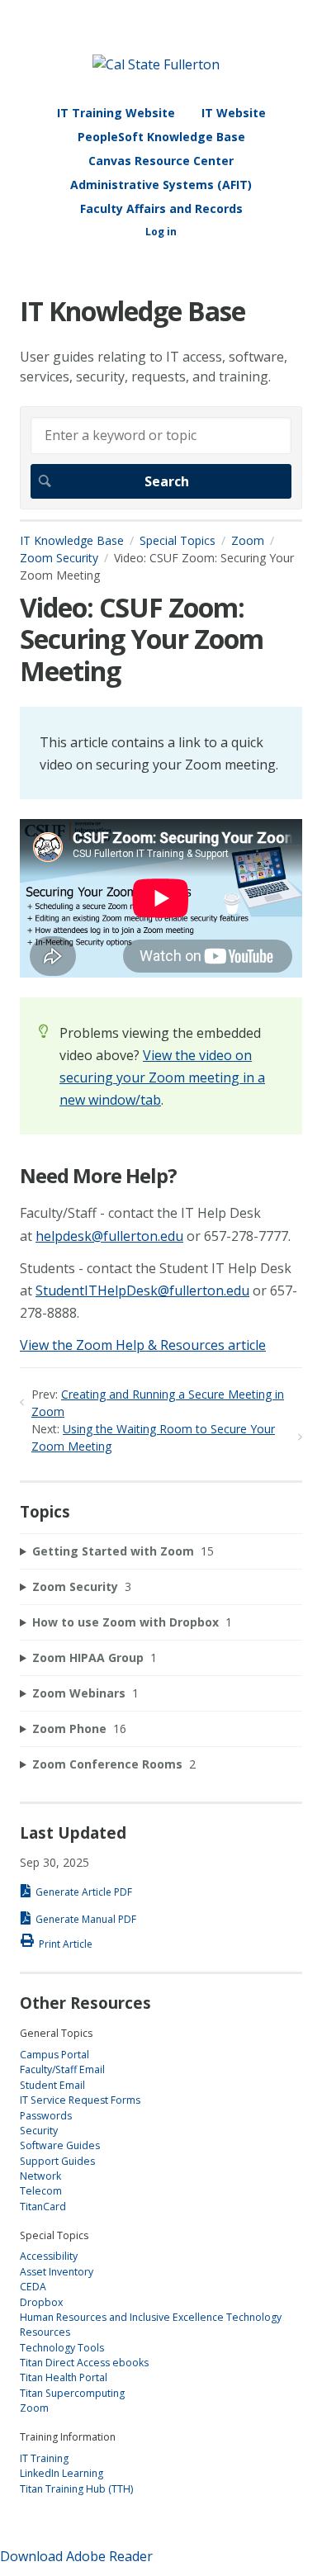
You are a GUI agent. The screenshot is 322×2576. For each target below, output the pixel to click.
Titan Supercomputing (72, 2393)
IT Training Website (116, 113)
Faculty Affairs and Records (161, 208)
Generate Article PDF (84, 1892)
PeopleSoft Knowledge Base (161, 137)
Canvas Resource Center (161, 161)
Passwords (46, 2116)
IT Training (44, 2458)
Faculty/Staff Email (62, 2069)
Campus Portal (54, 2055)
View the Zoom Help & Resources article (143, 1345)
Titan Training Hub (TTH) (76, 2489)
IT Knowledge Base (72, 540)
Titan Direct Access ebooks (84, 2363)
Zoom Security (59, 558)
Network (40, 2176)
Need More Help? (98, 1176)
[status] (161, 753)
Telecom (41, 2191)
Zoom (248, 540)
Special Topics (178, 540)
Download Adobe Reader (76, 2556)
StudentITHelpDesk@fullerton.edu (142, 1290)
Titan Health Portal (64, 2377)
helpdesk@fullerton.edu (109, 1236)
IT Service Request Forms (80, 2100)
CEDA (33, 2287)
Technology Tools (62, 2348)
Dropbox (41, 2302)
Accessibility (49, 2256)
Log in (161, 232)
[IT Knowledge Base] (156, 64)
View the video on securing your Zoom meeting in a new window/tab (162, 1077)
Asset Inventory (57, 2272)
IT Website (234, 113)
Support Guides (57, 2161)
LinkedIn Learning (62, 2473)
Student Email (52, 2085)
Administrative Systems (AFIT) (161, 185)
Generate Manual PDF (86, 1919)
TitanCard (43, 2207)
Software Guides (60, 2145)
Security (39, 2131)
